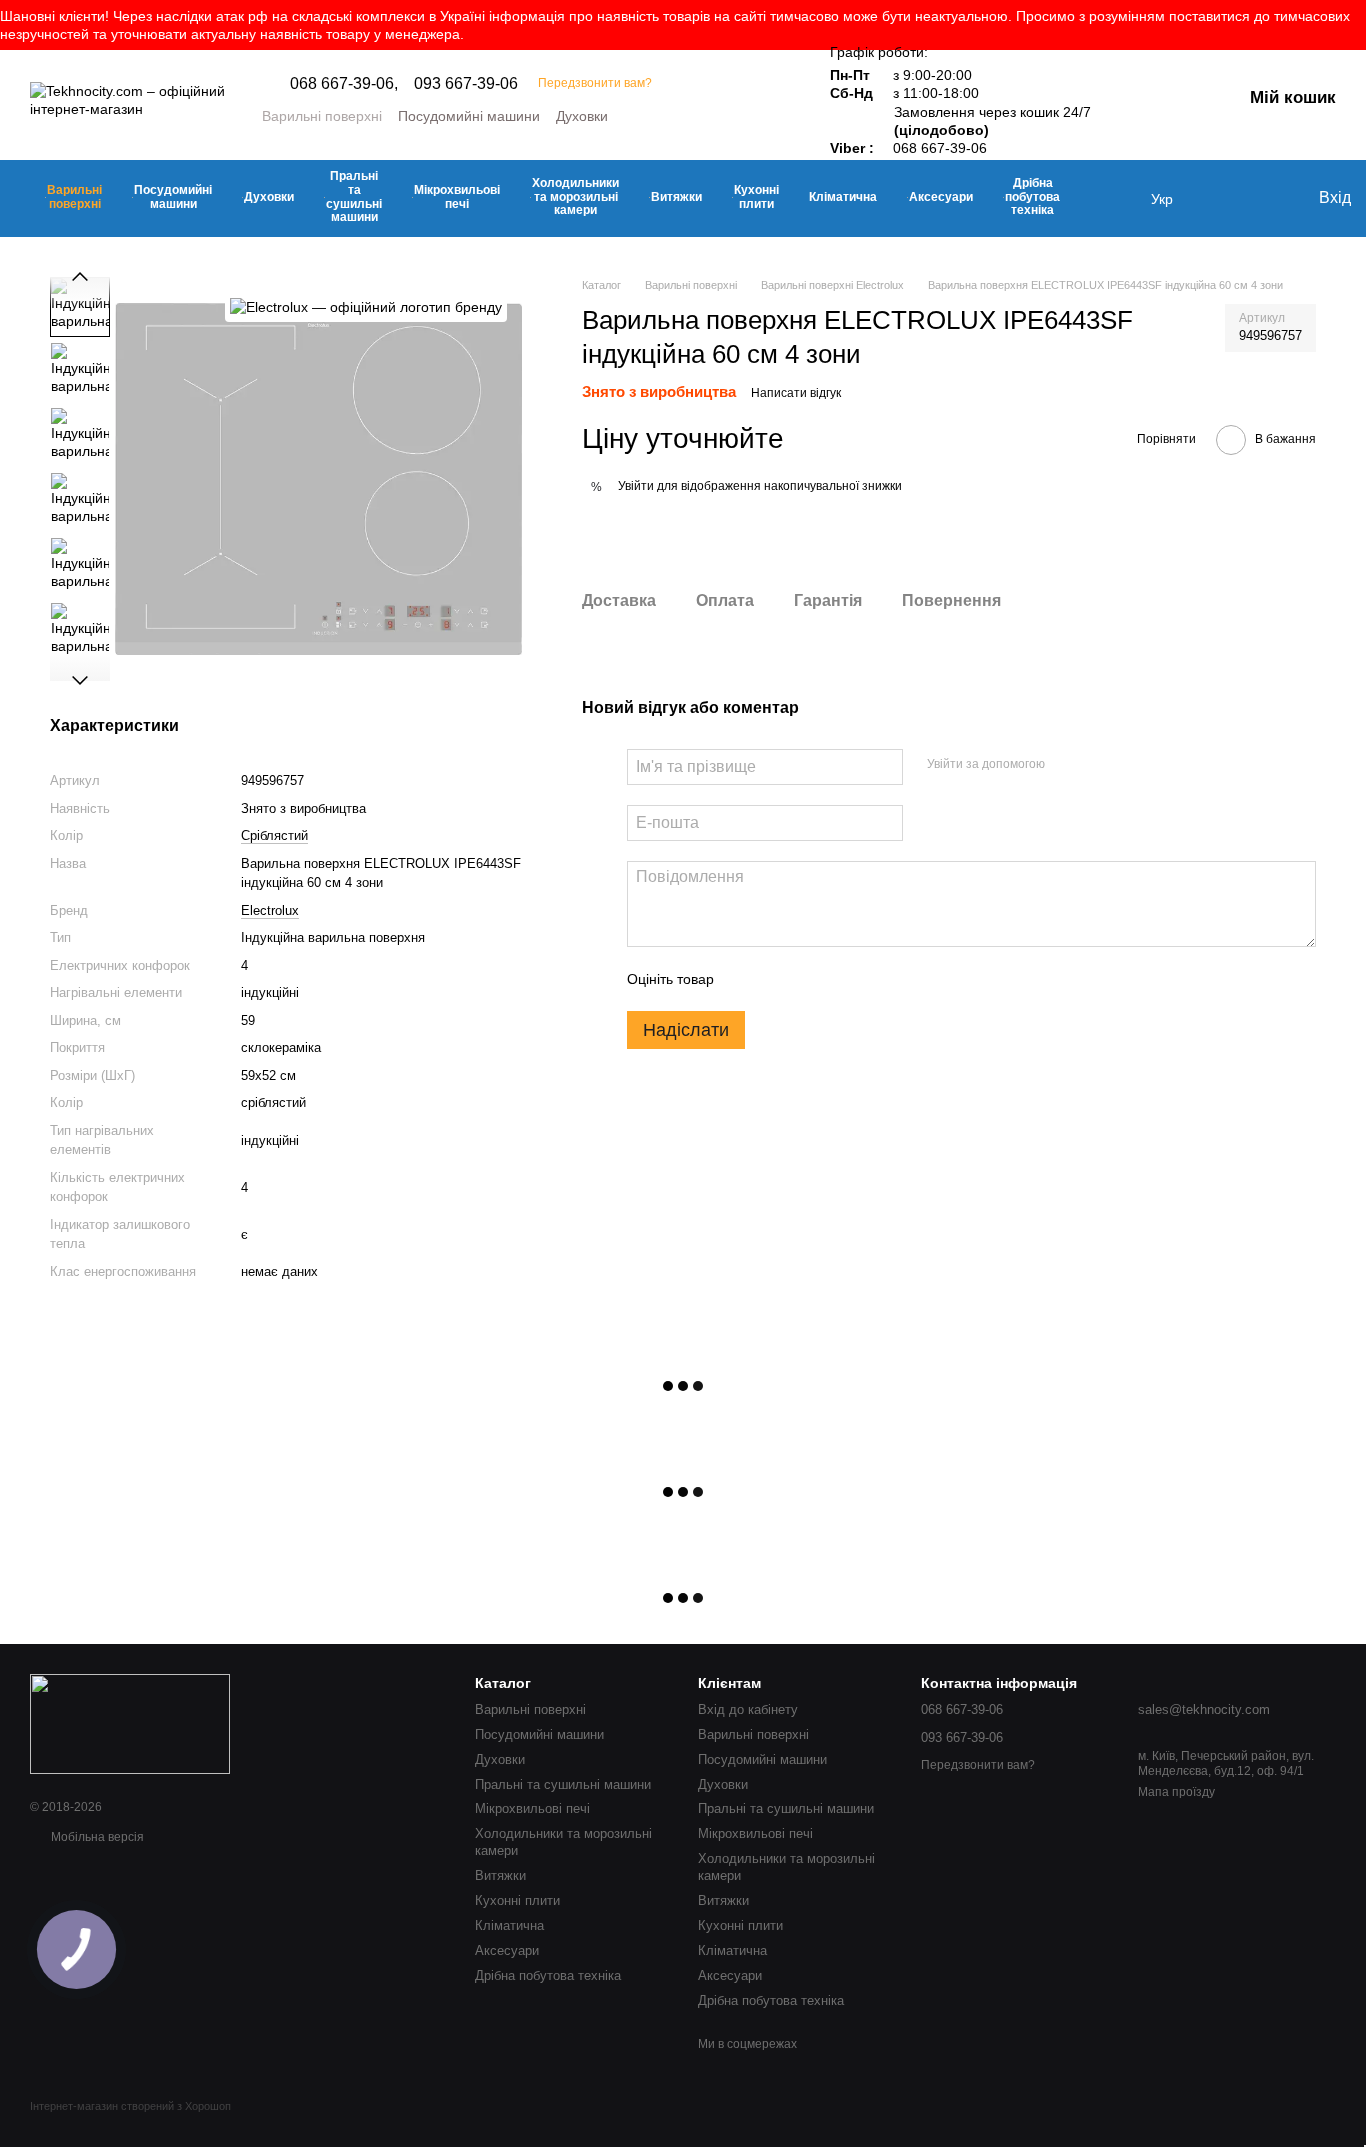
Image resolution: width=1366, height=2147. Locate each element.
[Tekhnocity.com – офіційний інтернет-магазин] (130, 1723)
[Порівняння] (1261, 199)
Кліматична (843, 197)
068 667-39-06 (940, 148)
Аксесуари (941, 197)
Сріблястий (274, 835)
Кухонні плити (756, 197)
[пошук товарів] (1111, 199)
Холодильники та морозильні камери (575, 197)
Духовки (582, 116)
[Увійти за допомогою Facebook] (1067, 765)
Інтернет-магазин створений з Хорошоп (130, 2106)
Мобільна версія (96, 1837)
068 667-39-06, (344, 84)
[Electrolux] (366, 306)
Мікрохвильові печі (457, 197)
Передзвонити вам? (595, 83)
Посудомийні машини (469, 116)
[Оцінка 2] (779, 980)
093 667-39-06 (466, 84)
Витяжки (676, 197)
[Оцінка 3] (811, 980)
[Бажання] (1221, 199)
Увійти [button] (636, 486)
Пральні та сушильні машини (354, 196)
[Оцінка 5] (875, 980)
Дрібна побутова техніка (1032, 197)
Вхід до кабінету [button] (748, 1709)
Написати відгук (796, 393)
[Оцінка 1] (747, 980)
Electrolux (270, 910)
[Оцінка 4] (843, 980)
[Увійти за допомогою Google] (1099, 765)
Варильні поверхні (322, 116)
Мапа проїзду (1176, 1792)
